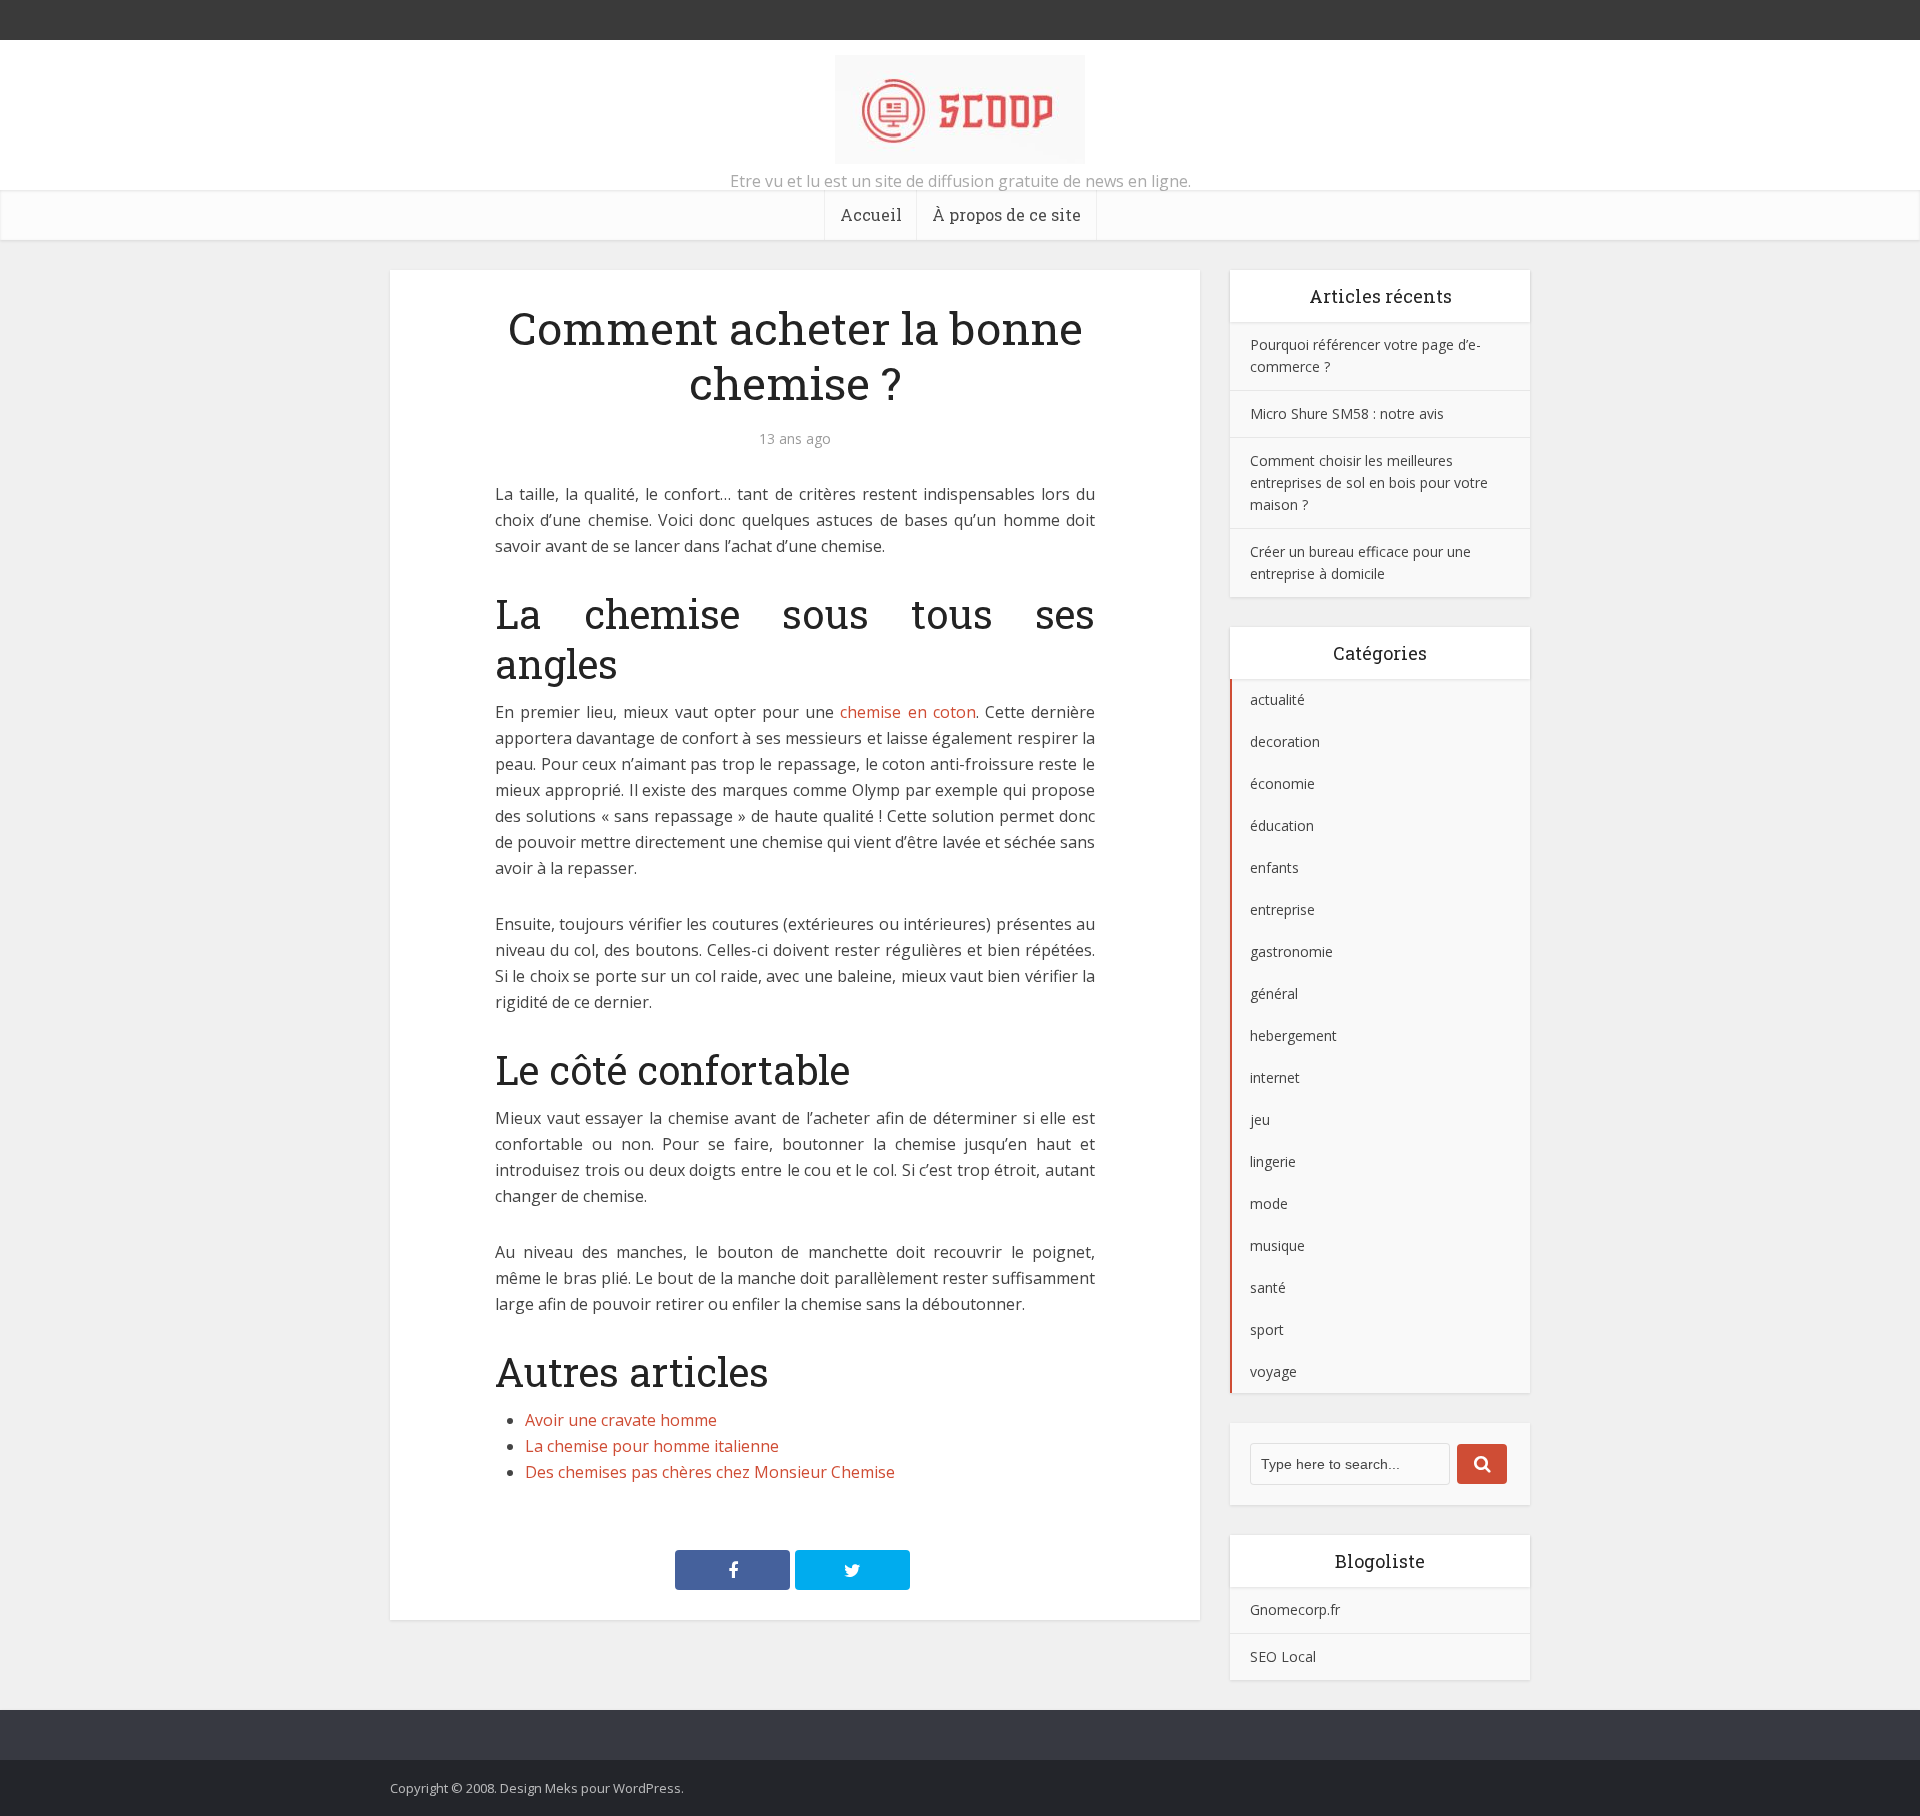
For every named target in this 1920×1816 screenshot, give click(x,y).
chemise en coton (907, 712)
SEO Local (1283, 1656)
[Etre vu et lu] (960, 109)
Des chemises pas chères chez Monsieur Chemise (710, 1472)
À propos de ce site (1006, 214)
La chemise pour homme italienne (652, 1446)
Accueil (871, 214)
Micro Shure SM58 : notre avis (1347, 413)
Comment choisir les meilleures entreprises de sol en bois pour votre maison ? (1369, 482)
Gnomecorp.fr (1295, 1609)
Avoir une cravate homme (621, 1420)
